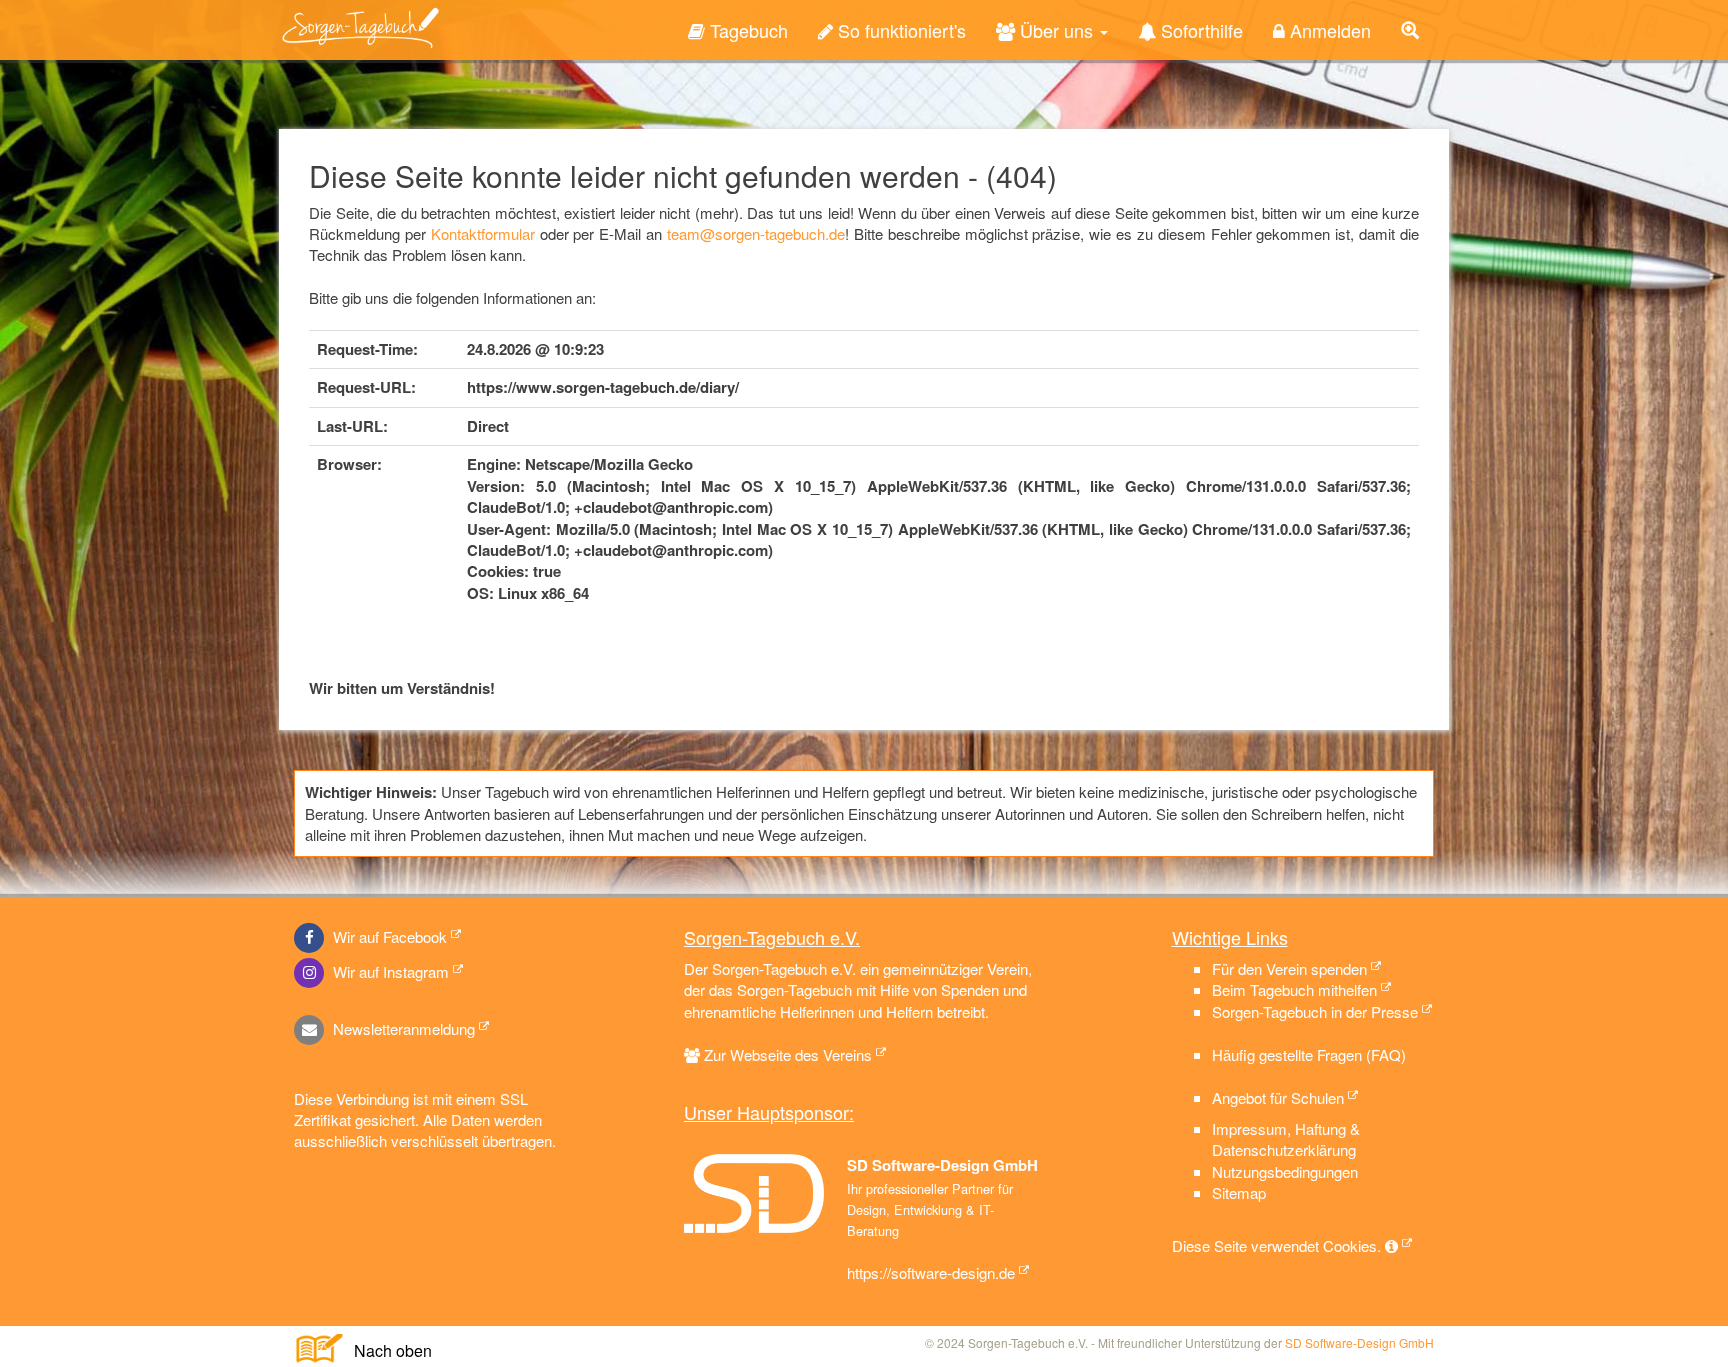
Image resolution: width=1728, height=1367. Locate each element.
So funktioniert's (899, 30)
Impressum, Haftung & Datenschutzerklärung (1286, 1139)
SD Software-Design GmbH (1359, 1342)
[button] (1410, 30)
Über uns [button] (1056, 30)
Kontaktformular (483, 233)
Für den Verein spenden (1289, 968)
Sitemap (1239, 1192)
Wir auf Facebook (388, 936)
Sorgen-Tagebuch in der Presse (1315, 1011)
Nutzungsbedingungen (1285, 1171)
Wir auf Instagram (389, 971)
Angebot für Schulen (1278, 1097)
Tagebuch (746, 30)
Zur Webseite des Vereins (788, 1054)
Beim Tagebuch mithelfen (1294, 989)
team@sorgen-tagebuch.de (756, 233)
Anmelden (1328, 30)
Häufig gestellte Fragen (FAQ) (1309, 1054)
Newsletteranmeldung (402, 1028)
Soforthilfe (1199, 30)
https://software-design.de (931, 1272)
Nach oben (385, 1350)
